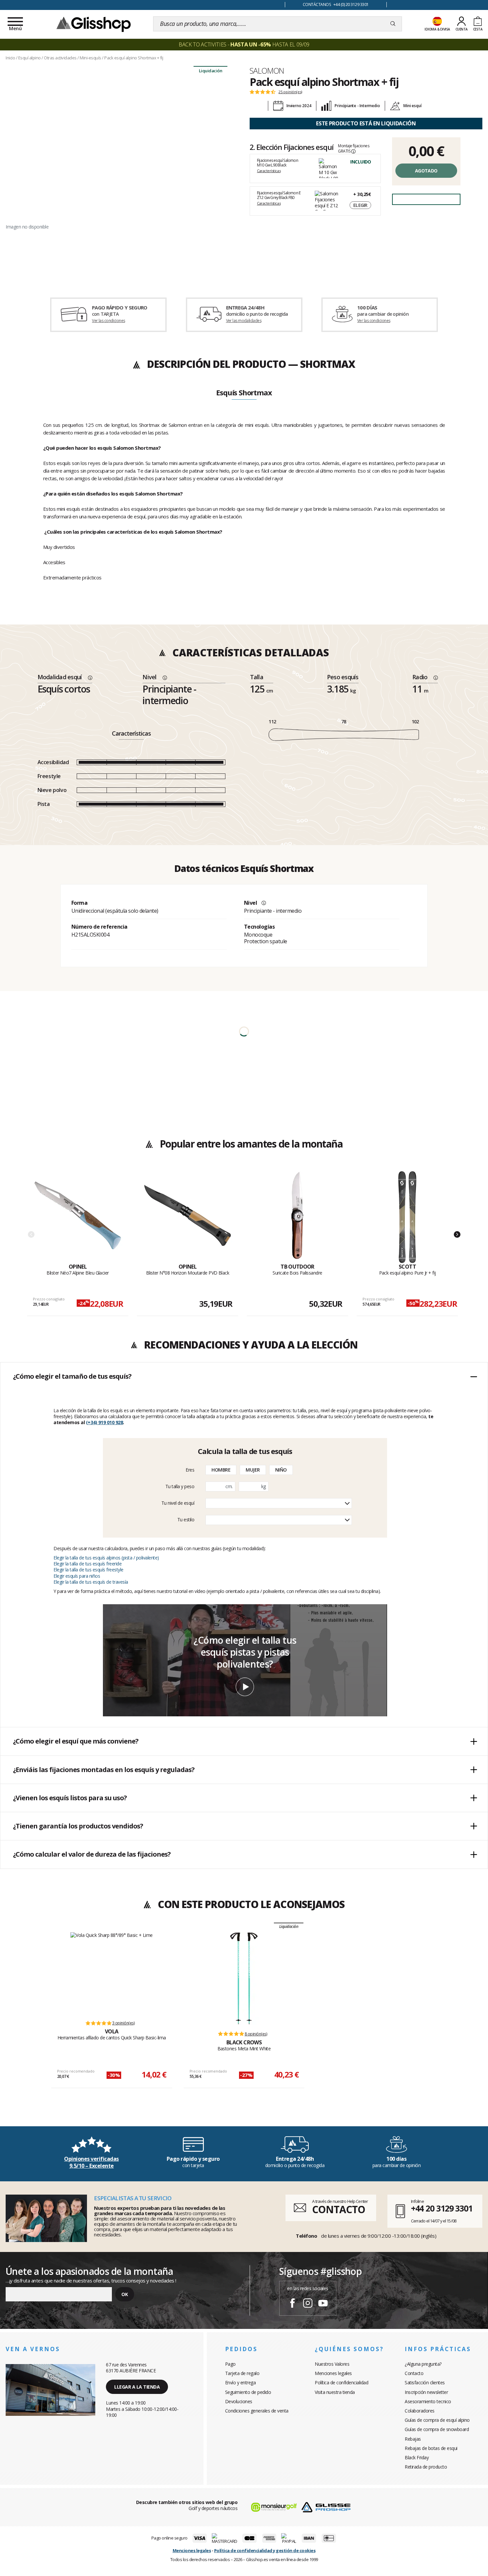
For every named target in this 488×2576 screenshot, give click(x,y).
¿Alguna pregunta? (423, 2364)
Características (269, 171)
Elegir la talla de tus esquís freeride (87, 1564)
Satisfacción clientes (425, 2382)
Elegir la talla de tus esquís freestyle (88, 1570)
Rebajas (413, 2439)
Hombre (221, 1470)
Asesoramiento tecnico (428, 2401)
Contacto (414, 2373)
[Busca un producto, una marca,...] (393, 24)
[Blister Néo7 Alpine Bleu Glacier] (78, 1217)
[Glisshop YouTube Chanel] (323, 2304)
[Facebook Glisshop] (292, 2304)
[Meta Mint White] (244, 1978)
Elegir (360, 205)
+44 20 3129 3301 (442, 2208)
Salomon (267, 71)
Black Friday (417, 2457)
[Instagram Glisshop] (308, 2304)
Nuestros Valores (332, 2364)
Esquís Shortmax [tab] (244, 393)
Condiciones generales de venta (257, 2411)
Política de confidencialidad (341, 2382)
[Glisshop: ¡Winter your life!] (94, 24)
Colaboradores (420, 2411)
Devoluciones (239, 2401)
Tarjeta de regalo (242, 2373)
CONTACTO (338, 2209)
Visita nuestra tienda (335, 2392)
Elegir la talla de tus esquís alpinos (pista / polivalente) (106, 1558)
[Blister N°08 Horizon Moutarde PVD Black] (188, 1217)
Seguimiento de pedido (248, 2392)
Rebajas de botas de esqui (431, 2448)
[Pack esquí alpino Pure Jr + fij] (407, 1217)
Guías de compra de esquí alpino (437, 2420)
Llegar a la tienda (137, 2387)
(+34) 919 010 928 (105, 1422)
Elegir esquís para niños (77, 1576)
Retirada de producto (426, 2467)
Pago (230, 2364)
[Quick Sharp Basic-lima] (112, 1973)
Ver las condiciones (109, 321)
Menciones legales (333, 2373)
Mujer (253, 1470)
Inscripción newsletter (426, 2392)
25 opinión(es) (290, 92)
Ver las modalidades (244, 321)
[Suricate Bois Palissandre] (297, 1217)
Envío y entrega (241, 2382)
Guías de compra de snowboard (437, 2429)
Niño (281, 1470)
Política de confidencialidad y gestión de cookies (265, 2550)
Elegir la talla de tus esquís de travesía (91, 1582)
